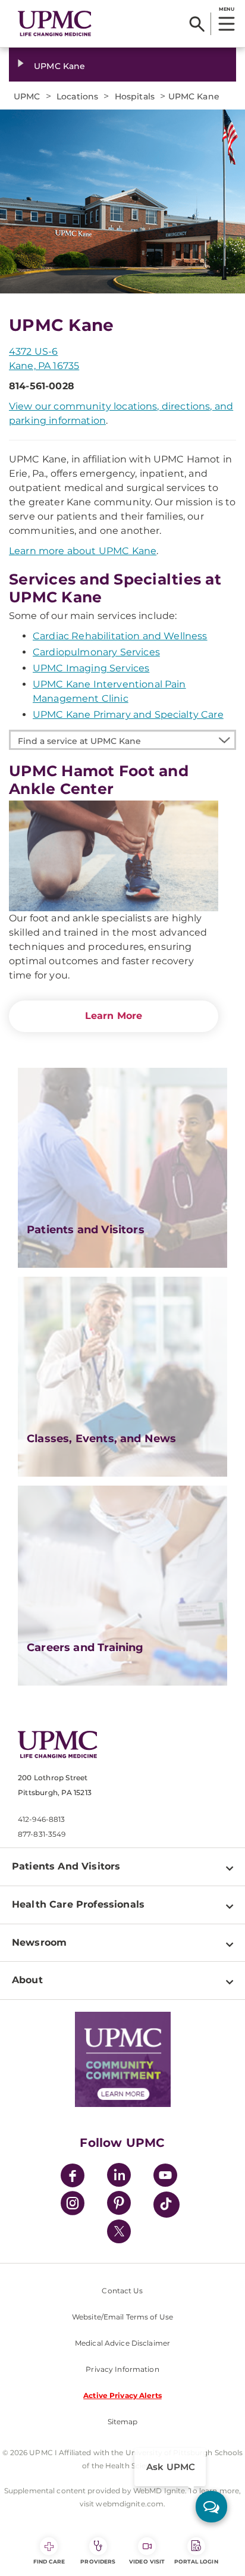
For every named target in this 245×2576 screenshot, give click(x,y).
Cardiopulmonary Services (96, 652)
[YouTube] (165, 2177)
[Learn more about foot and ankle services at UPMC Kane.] (114, 856)
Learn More (114, 1016)
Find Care (49, 2561)
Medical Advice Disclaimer (122, 2343)
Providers (98, 2561)
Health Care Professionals (78, 1904)
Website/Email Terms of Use (122, 2317)
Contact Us (122, 2291)
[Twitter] (119, 2231)
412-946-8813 (41, 1819)
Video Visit (147, 2561)
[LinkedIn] (119, 2177)
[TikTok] (167, 2205)
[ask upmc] (211, 2507)
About (27, 1980)
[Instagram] (73, 2205)
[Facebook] (73, 2177)
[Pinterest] (119, 2205)
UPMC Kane (59, 66)
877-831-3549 (42, 1834)
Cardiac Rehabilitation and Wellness (120, 636)
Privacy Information (122, 2369)
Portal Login (196, 2561)
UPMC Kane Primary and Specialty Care (128, 715)
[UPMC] (55, 24)
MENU (226, 9)
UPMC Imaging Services (91, 668)
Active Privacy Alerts (122, 2395)
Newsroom (39, 1942)
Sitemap (123, 2422)
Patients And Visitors (66, 1866)
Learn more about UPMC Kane (83, 551)
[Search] (197, 24)
